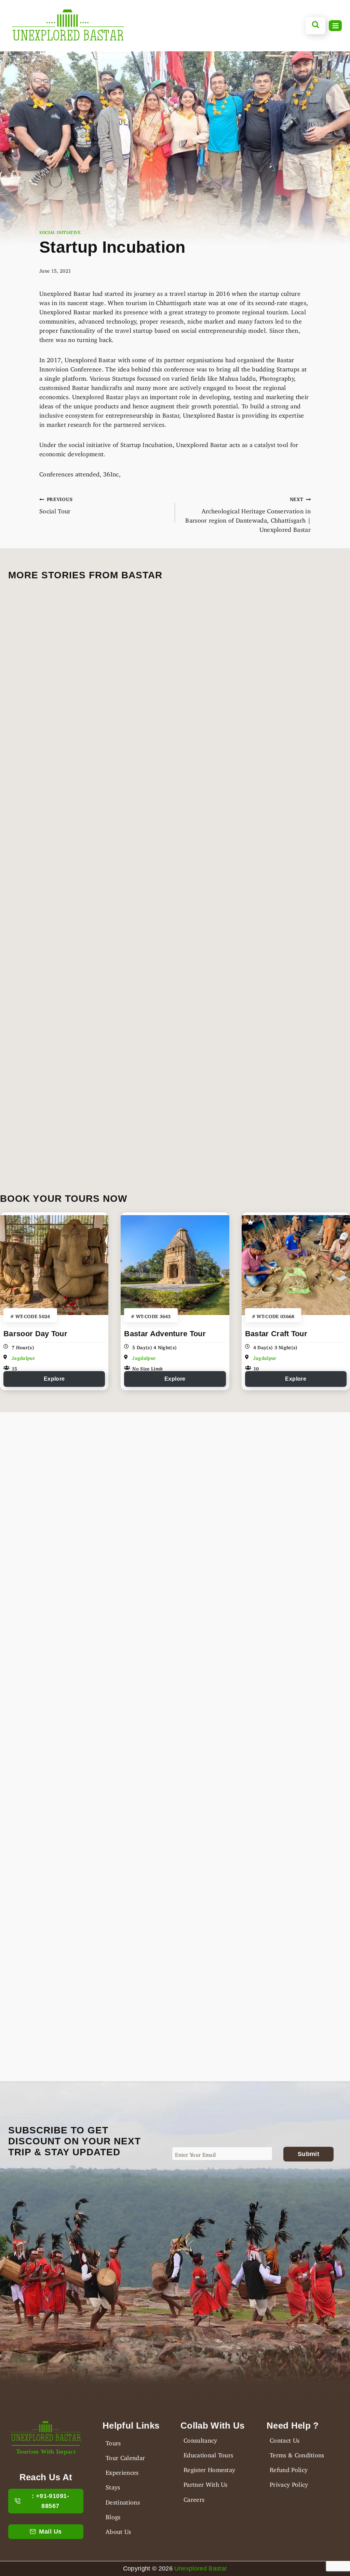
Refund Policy (289, 2468)
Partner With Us (206, 2483)
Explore (54, 1379)
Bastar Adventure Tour (165, 1334)
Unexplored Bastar (201, 2568)
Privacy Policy (289, 2483)
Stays (113, 2486)
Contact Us (285, 2439)
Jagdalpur (23, 1357)
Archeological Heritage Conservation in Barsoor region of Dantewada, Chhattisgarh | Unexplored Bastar (248, 513)
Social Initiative (60, 231)
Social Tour (56, 504)
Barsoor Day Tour (35, 1334)
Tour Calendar (125, 2456)
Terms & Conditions (297, 2454)
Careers (194, 2498)
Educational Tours (208, 2454)
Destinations (123, 2501)
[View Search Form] (316, 26)
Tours (113, 2442)
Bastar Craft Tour (276, 1334)
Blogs (113, 2515)
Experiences (122, 2471)
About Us (118, 2530)
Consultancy (200, 2439)
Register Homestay (209, 2468)
